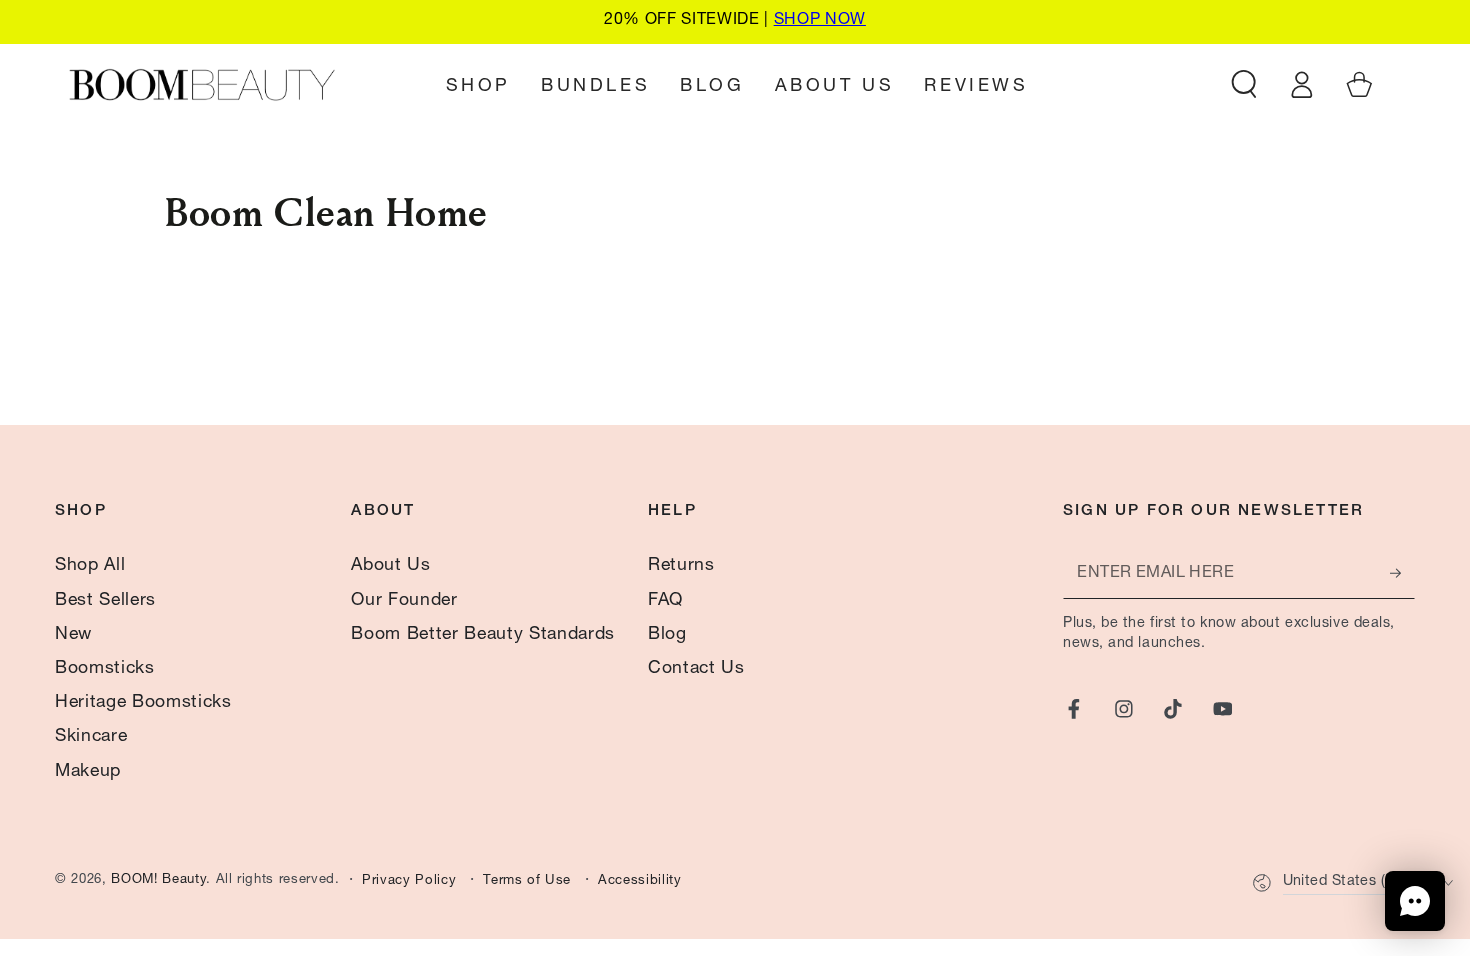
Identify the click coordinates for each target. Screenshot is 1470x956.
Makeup (88, 772)
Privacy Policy (409, 881)
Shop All (90, 566)
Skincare (91, 737)
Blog (667, 635)
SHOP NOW (820, 21)
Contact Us (696, 669)
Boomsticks (105, 669)
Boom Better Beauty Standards (482, 635)
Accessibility (640, 881)
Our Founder (404, 601)
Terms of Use (527, 881)
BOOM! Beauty (158, 880)
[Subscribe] (1402, 573)
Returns (681, 566)
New (73, 635)
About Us (390, 566)
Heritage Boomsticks (143, 703)
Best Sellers (105, 601)
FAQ (665, 601)
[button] (1244, 84)
